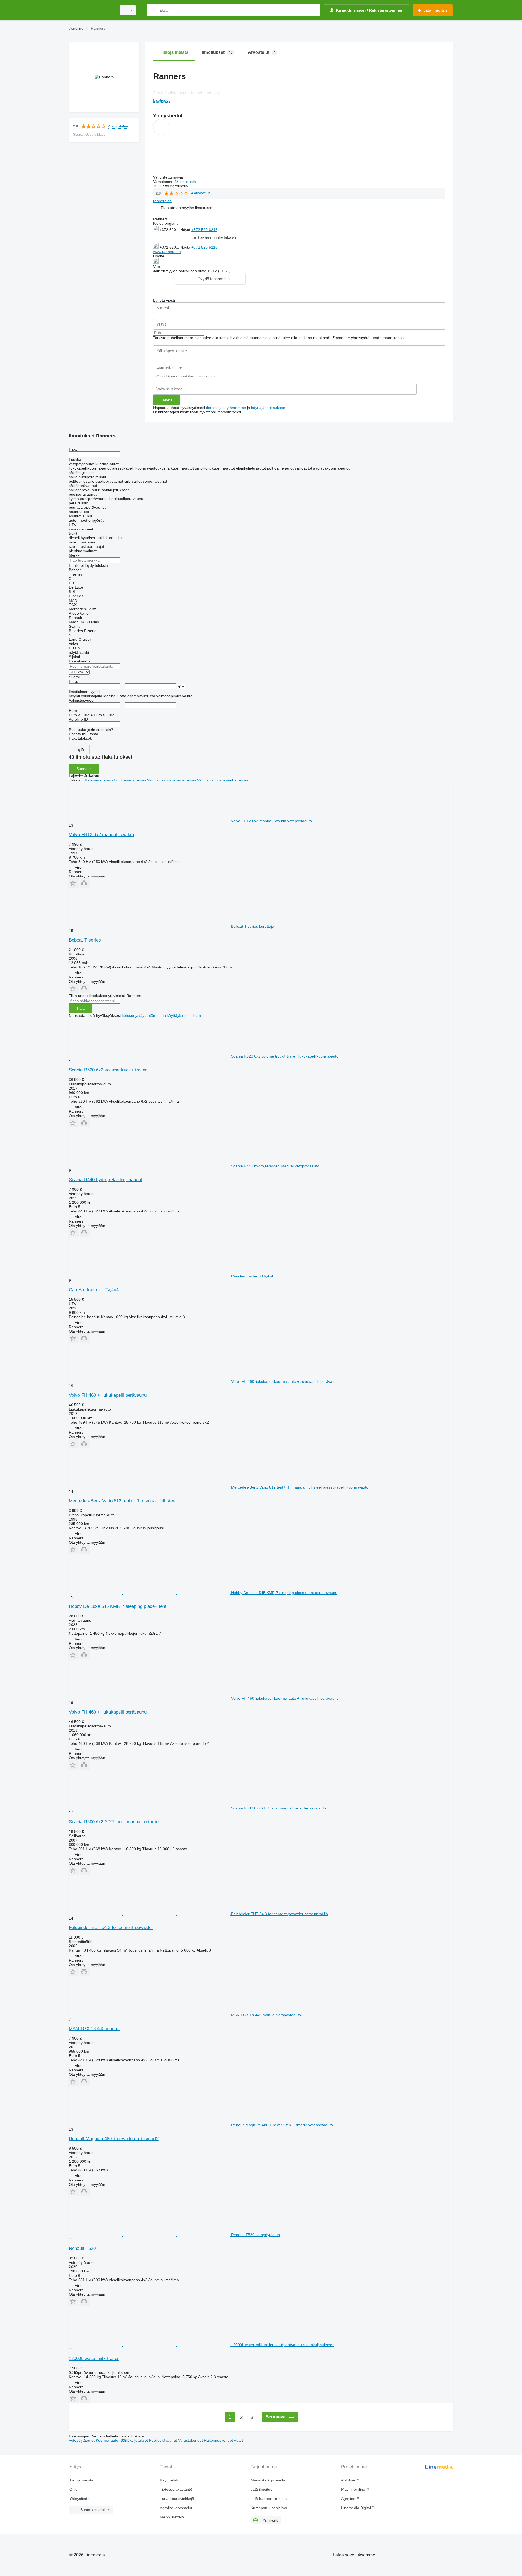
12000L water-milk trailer (94, 2358)
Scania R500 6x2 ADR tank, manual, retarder (114, 1822)
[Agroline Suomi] (91, 10)
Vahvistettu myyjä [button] (169, 177)
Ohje (73, 2489)
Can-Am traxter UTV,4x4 (94, 1290)
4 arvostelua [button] (118, 126)
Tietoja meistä (81, 2480)
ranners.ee (162, 201)
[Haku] (152, 10)
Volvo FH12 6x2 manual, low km (101, 835)
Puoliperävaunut (164, 2440)
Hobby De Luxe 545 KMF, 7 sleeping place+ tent (118, 1606)
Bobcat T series (85, 940)
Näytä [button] (186, 230)
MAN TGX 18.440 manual (95, 2029)
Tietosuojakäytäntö (176, 2489)
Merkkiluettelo (172, 2517)
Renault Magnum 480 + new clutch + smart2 (114, 2139)
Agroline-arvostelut (176, 2508)
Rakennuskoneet (219, 2440)
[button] (187, 208)
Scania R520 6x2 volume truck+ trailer (108, 1070)
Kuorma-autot (108, 2440)
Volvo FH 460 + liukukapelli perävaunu (108, 1395)
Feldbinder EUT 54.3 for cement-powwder (111, 1928)
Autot (238, 2440)
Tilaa (80, 1008)
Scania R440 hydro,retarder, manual (105, 1180)
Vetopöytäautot (82, 2440)
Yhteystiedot (80, 2499)
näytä (79, 749)
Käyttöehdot (170, 2480)
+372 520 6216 (204, 230)
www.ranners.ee (167, 252)
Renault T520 (82, 2248)
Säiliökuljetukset (135, 2440)
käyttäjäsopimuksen (268, 408)
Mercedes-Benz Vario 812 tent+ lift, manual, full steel (123, 1501)
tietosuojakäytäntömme (226, 408)
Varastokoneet (191, 2440)
